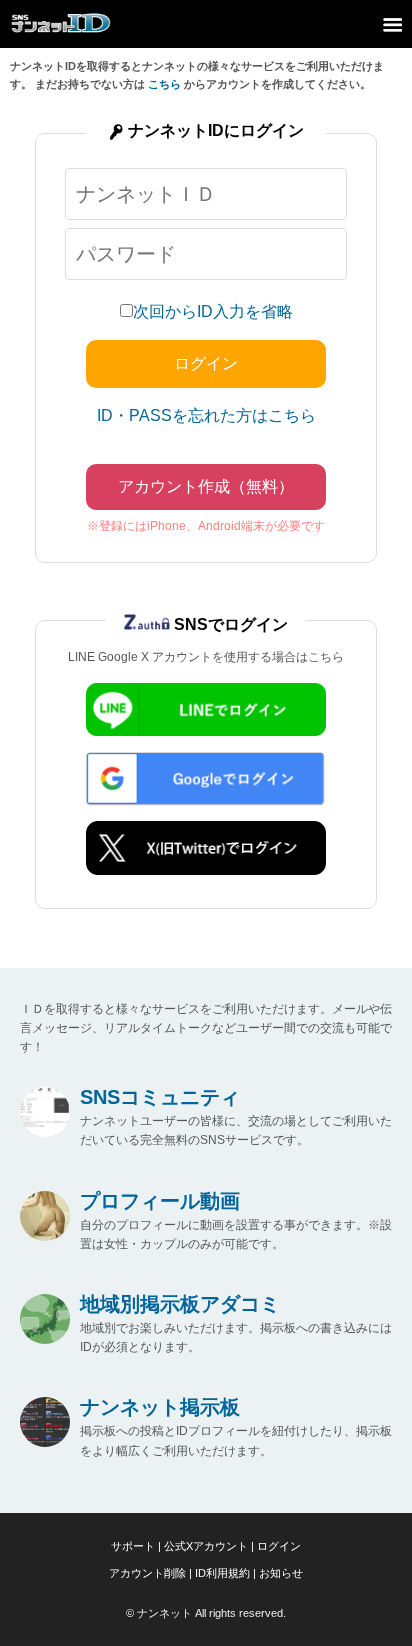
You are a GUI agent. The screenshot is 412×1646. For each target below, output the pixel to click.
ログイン (279, 1546)
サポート (133, 1546)
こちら (164, 84)
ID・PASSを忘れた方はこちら (206, 415)
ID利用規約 (222, 1573)
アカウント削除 (147, 1573)
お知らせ (281, 1573)
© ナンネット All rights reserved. (206, 1613)
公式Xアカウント (206, 1546)
